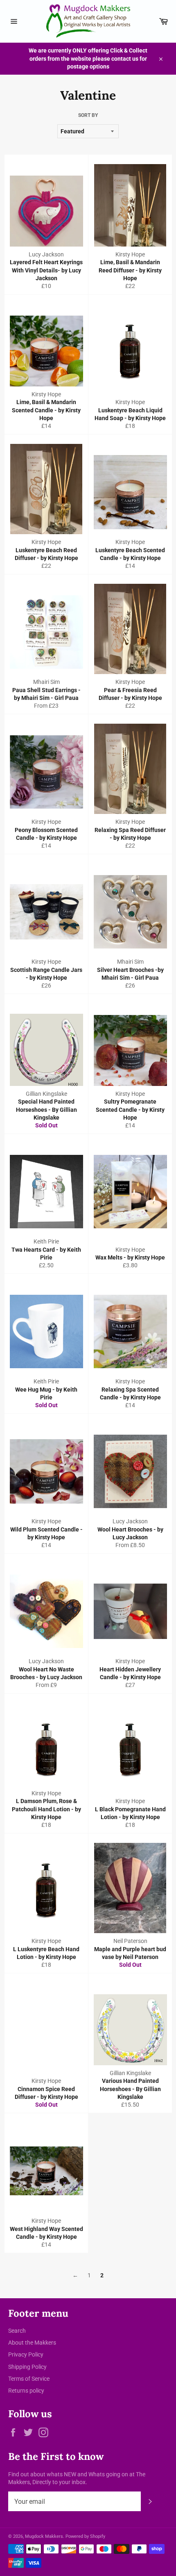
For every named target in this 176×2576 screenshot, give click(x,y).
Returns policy (26, 2391)
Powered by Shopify (85, 2536)
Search (17, 2331)
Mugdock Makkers (44, 2536)
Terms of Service (29, 2379)
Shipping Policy (27, 2367)
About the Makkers (32, 2343)
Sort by (88, 115)
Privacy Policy (26, 2354)
